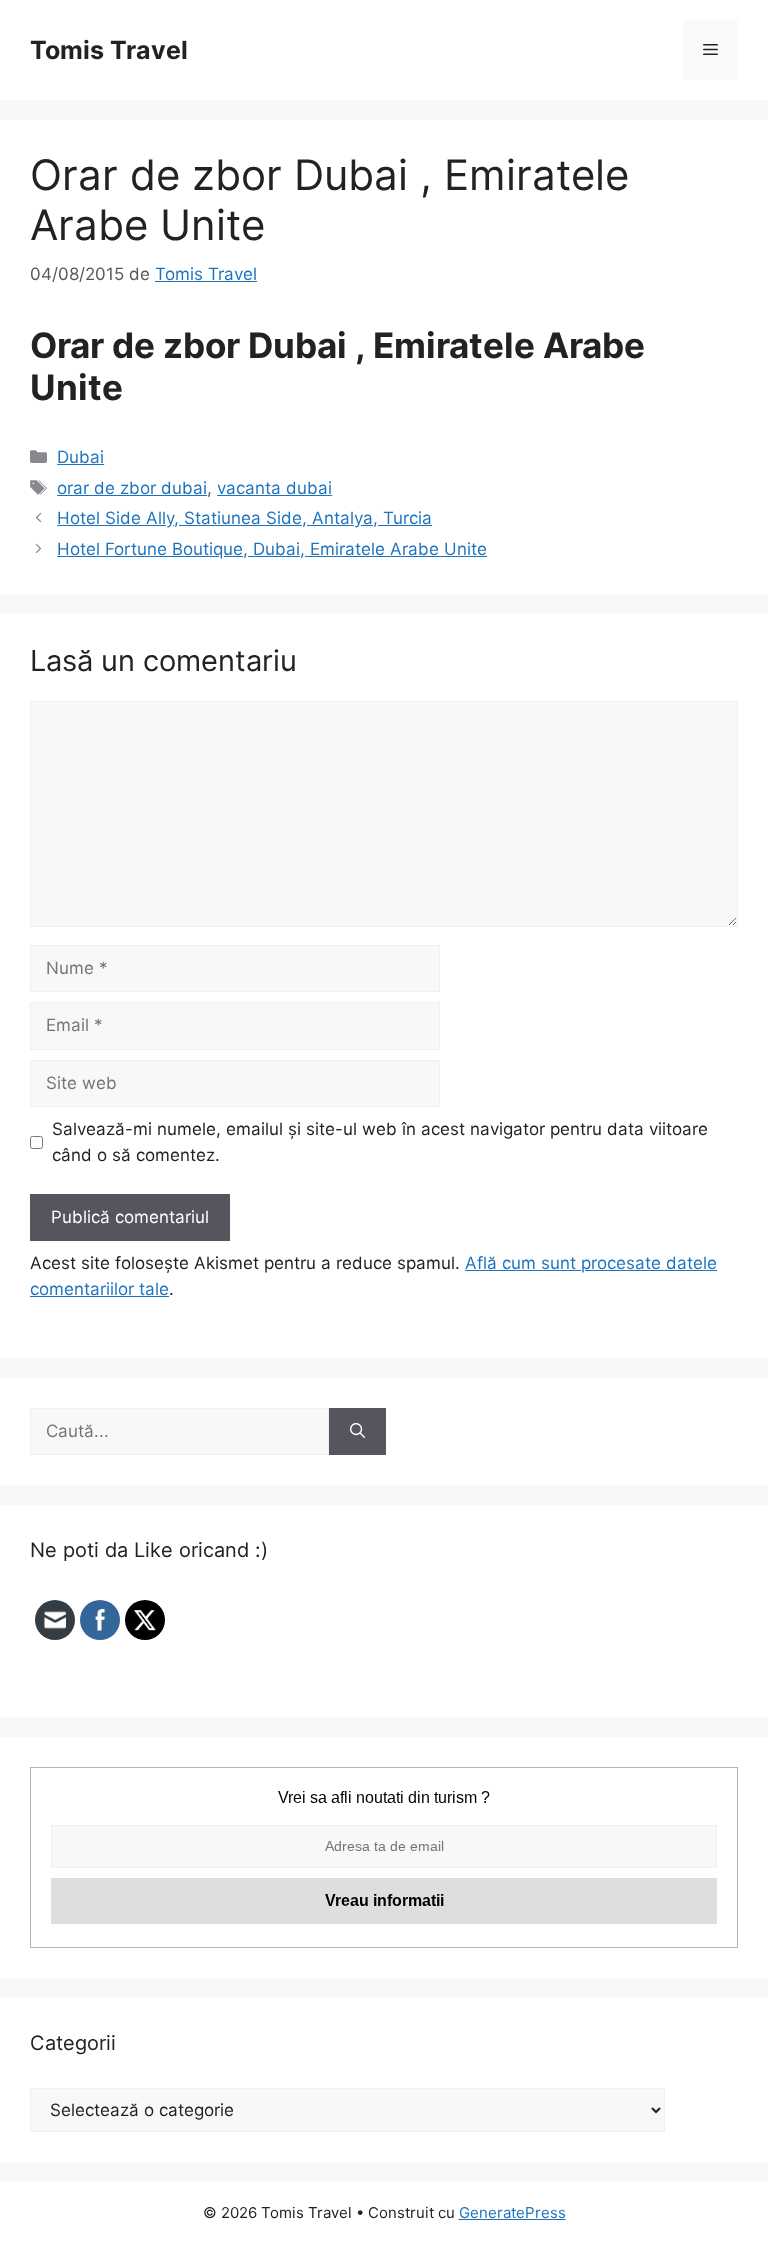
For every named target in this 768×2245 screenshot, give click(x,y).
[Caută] (357, 1432)
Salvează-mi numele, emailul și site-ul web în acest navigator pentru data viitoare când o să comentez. (380, 1142)
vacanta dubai (274, 488)
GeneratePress (512, 2212)
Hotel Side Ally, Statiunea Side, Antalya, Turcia (244, 518)
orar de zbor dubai (132, 488)
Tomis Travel (109, 50)
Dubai (80, 457)
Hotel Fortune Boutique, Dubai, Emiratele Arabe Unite (272, 549)
